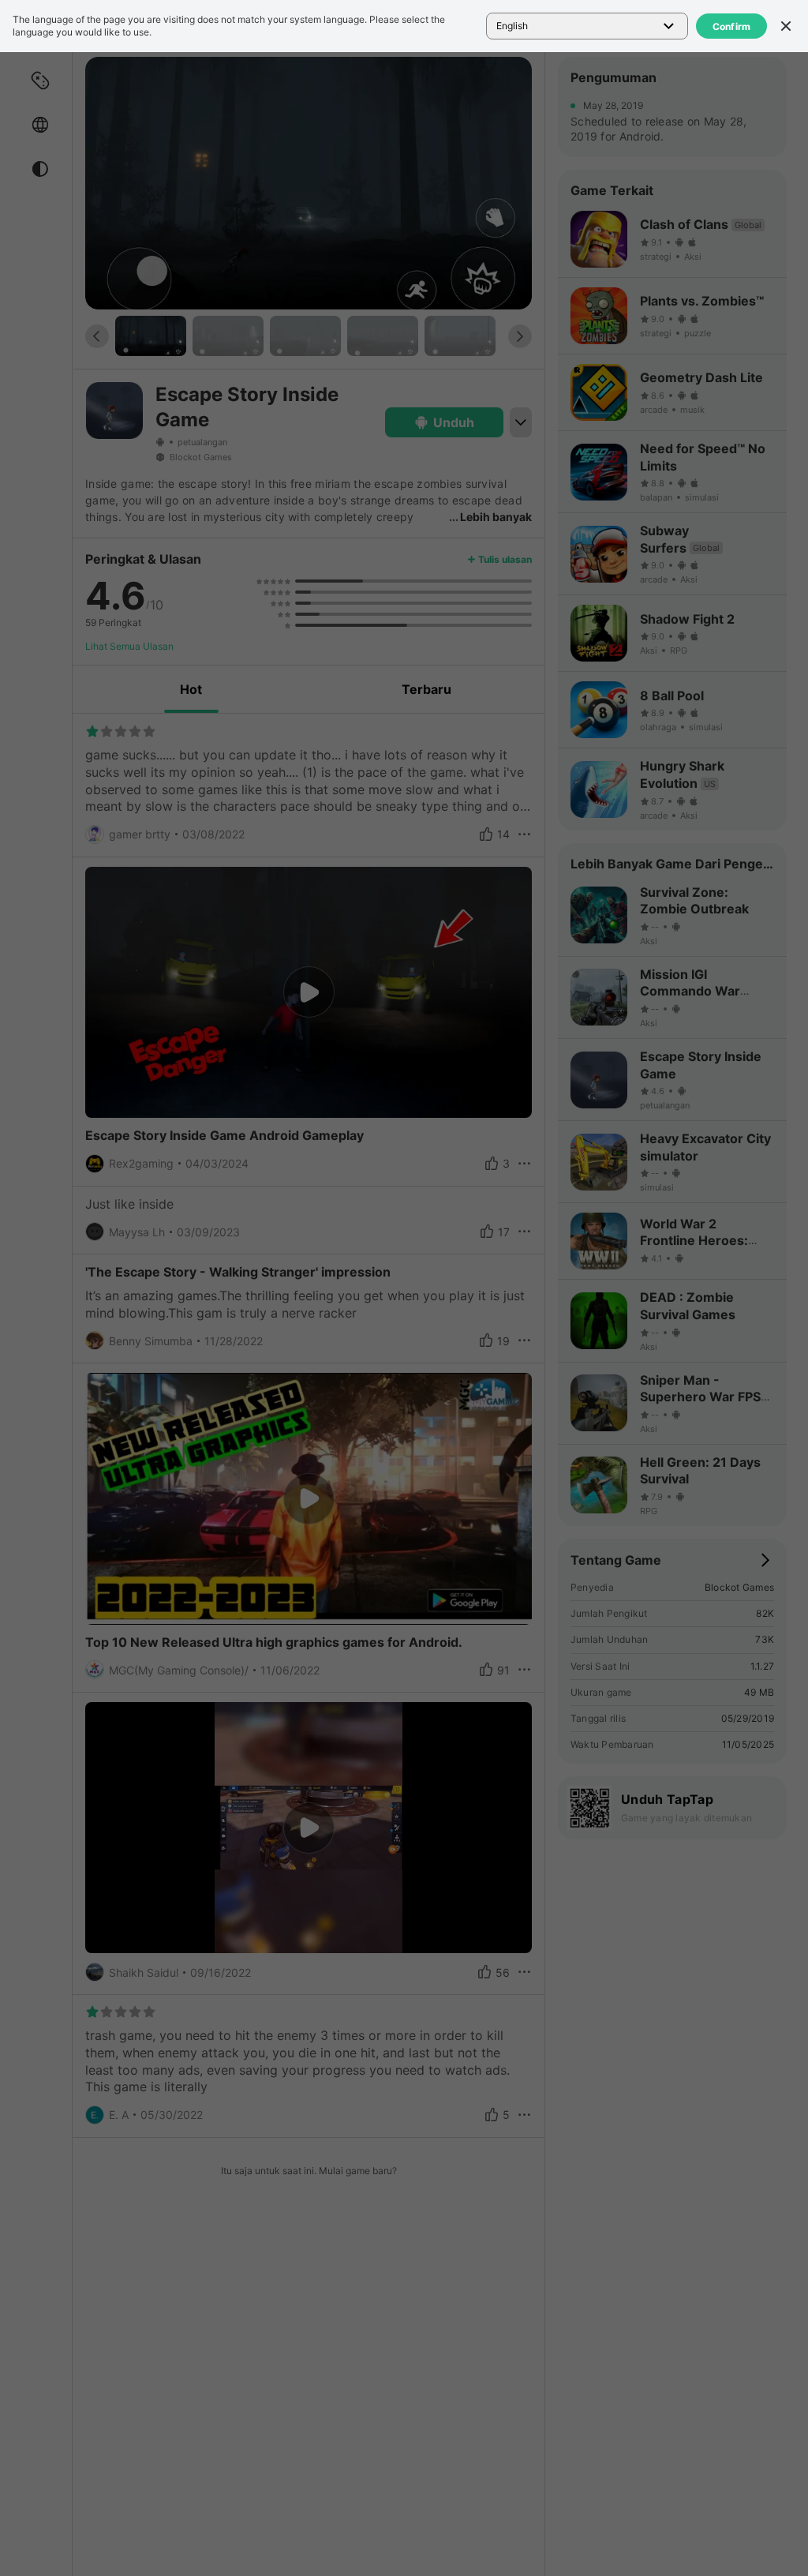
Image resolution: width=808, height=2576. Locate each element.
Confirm (732, 26)
